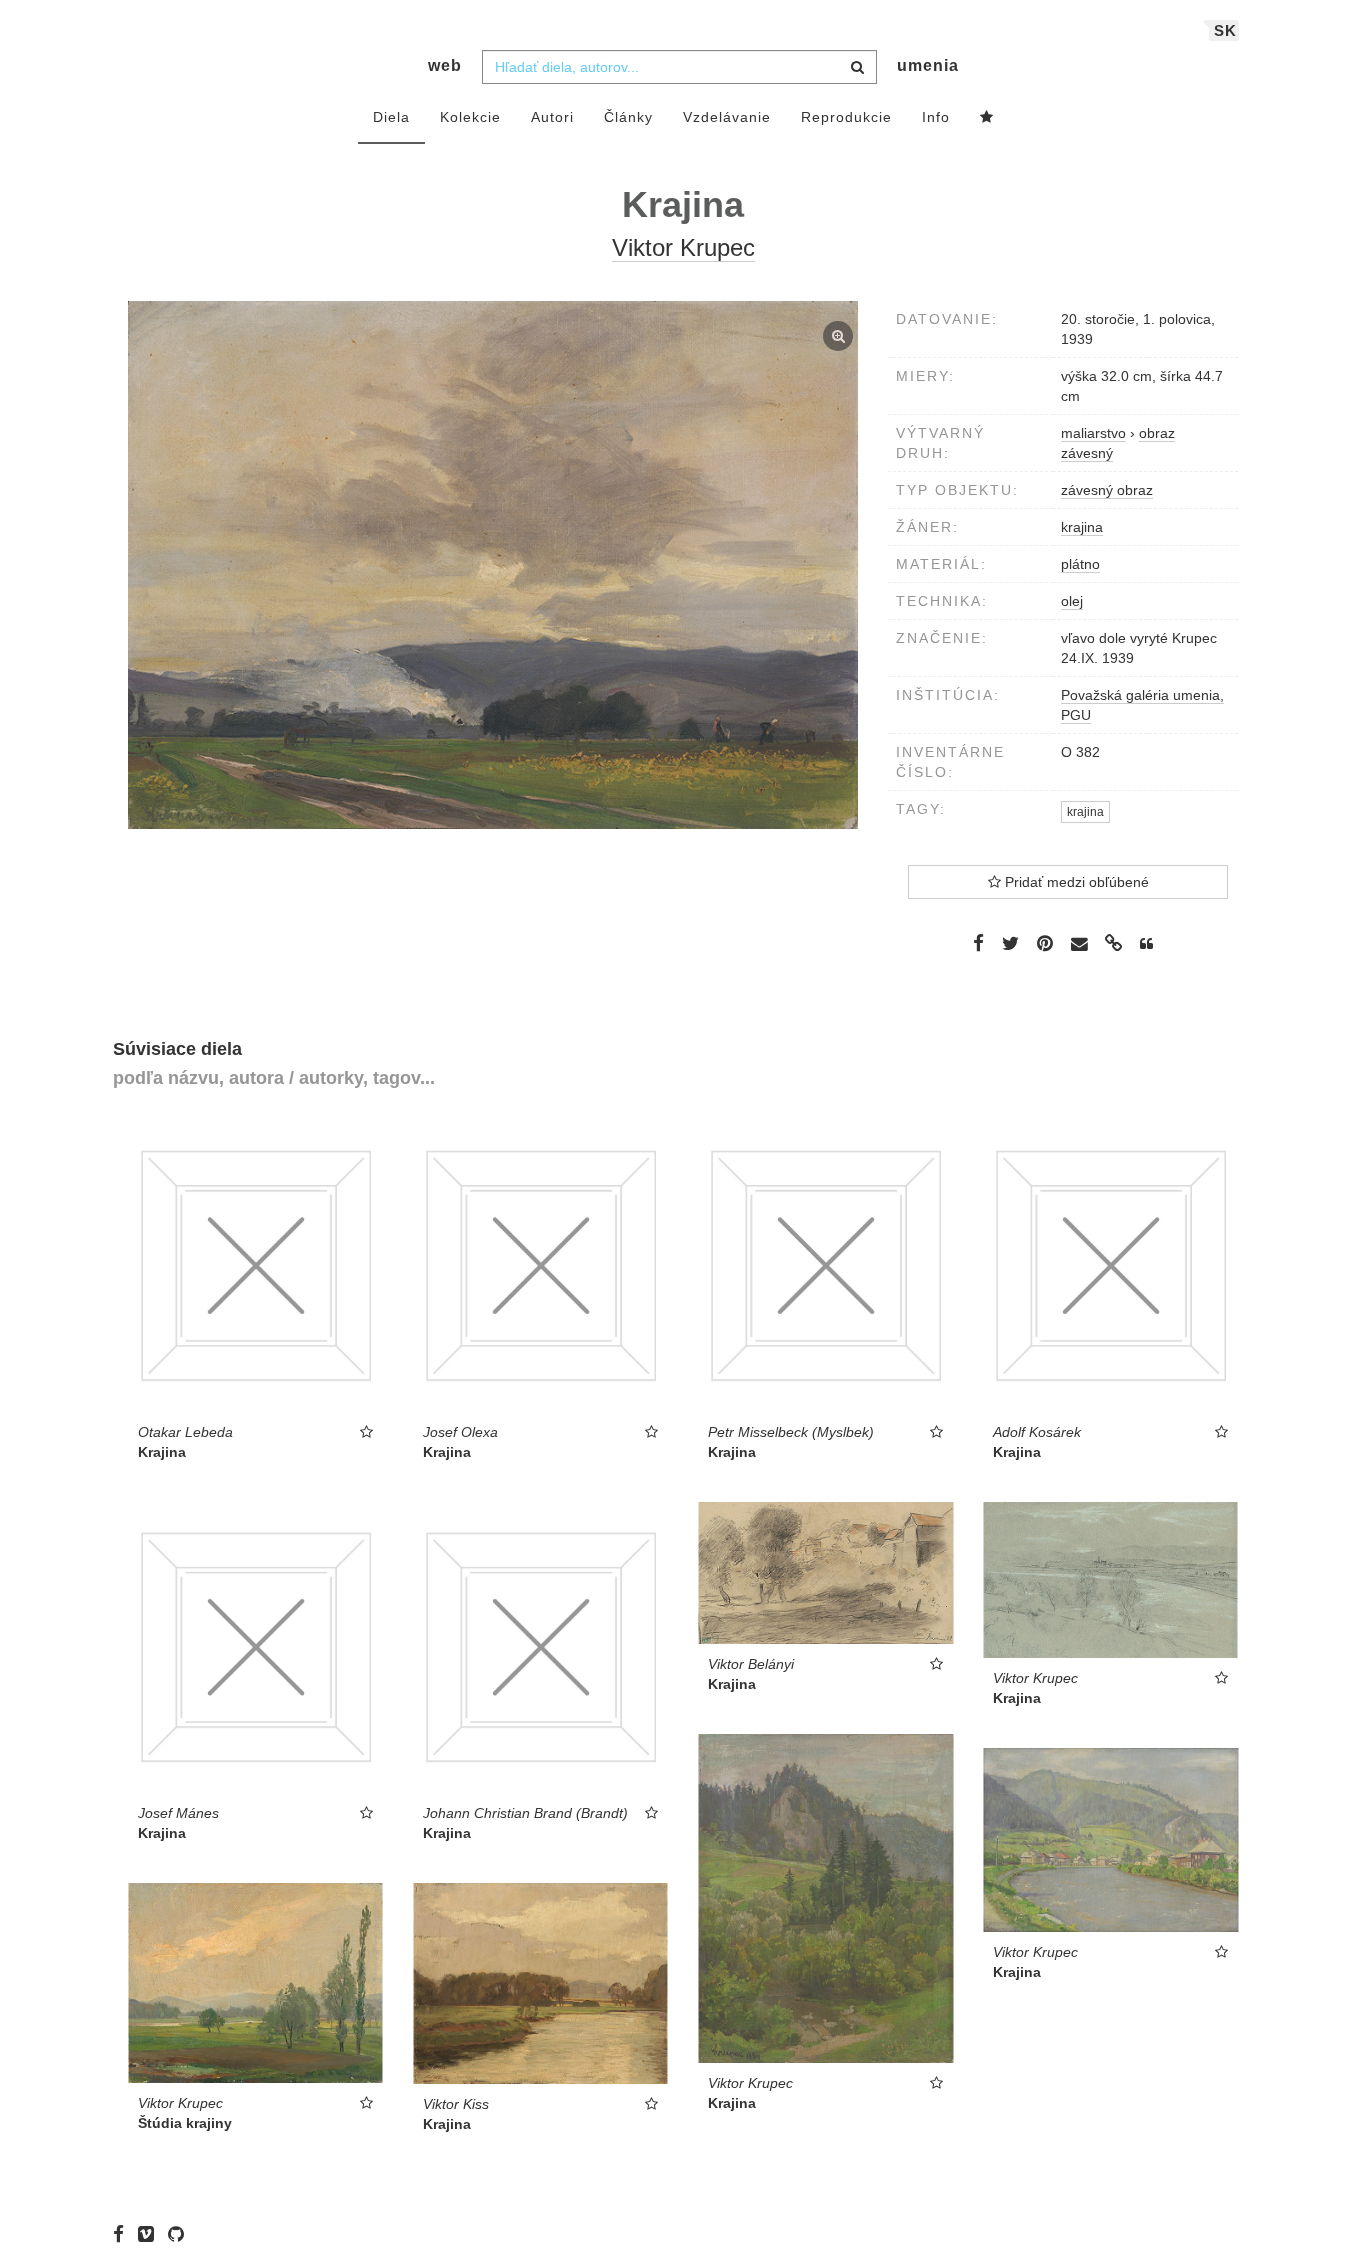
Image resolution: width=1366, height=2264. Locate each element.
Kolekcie (470, 117)
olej (1072, 601)
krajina (1082, 527)
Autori (552, 117)
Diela (391, 117)
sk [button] (1225, 30)
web (445, 65)
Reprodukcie (846, 117)
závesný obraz (1107, 490)
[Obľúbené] (987, 118)
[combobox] (679, 67)
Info (936, 117)
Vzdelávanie (727, 117)
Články (628, 117)
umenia (928, 65)
